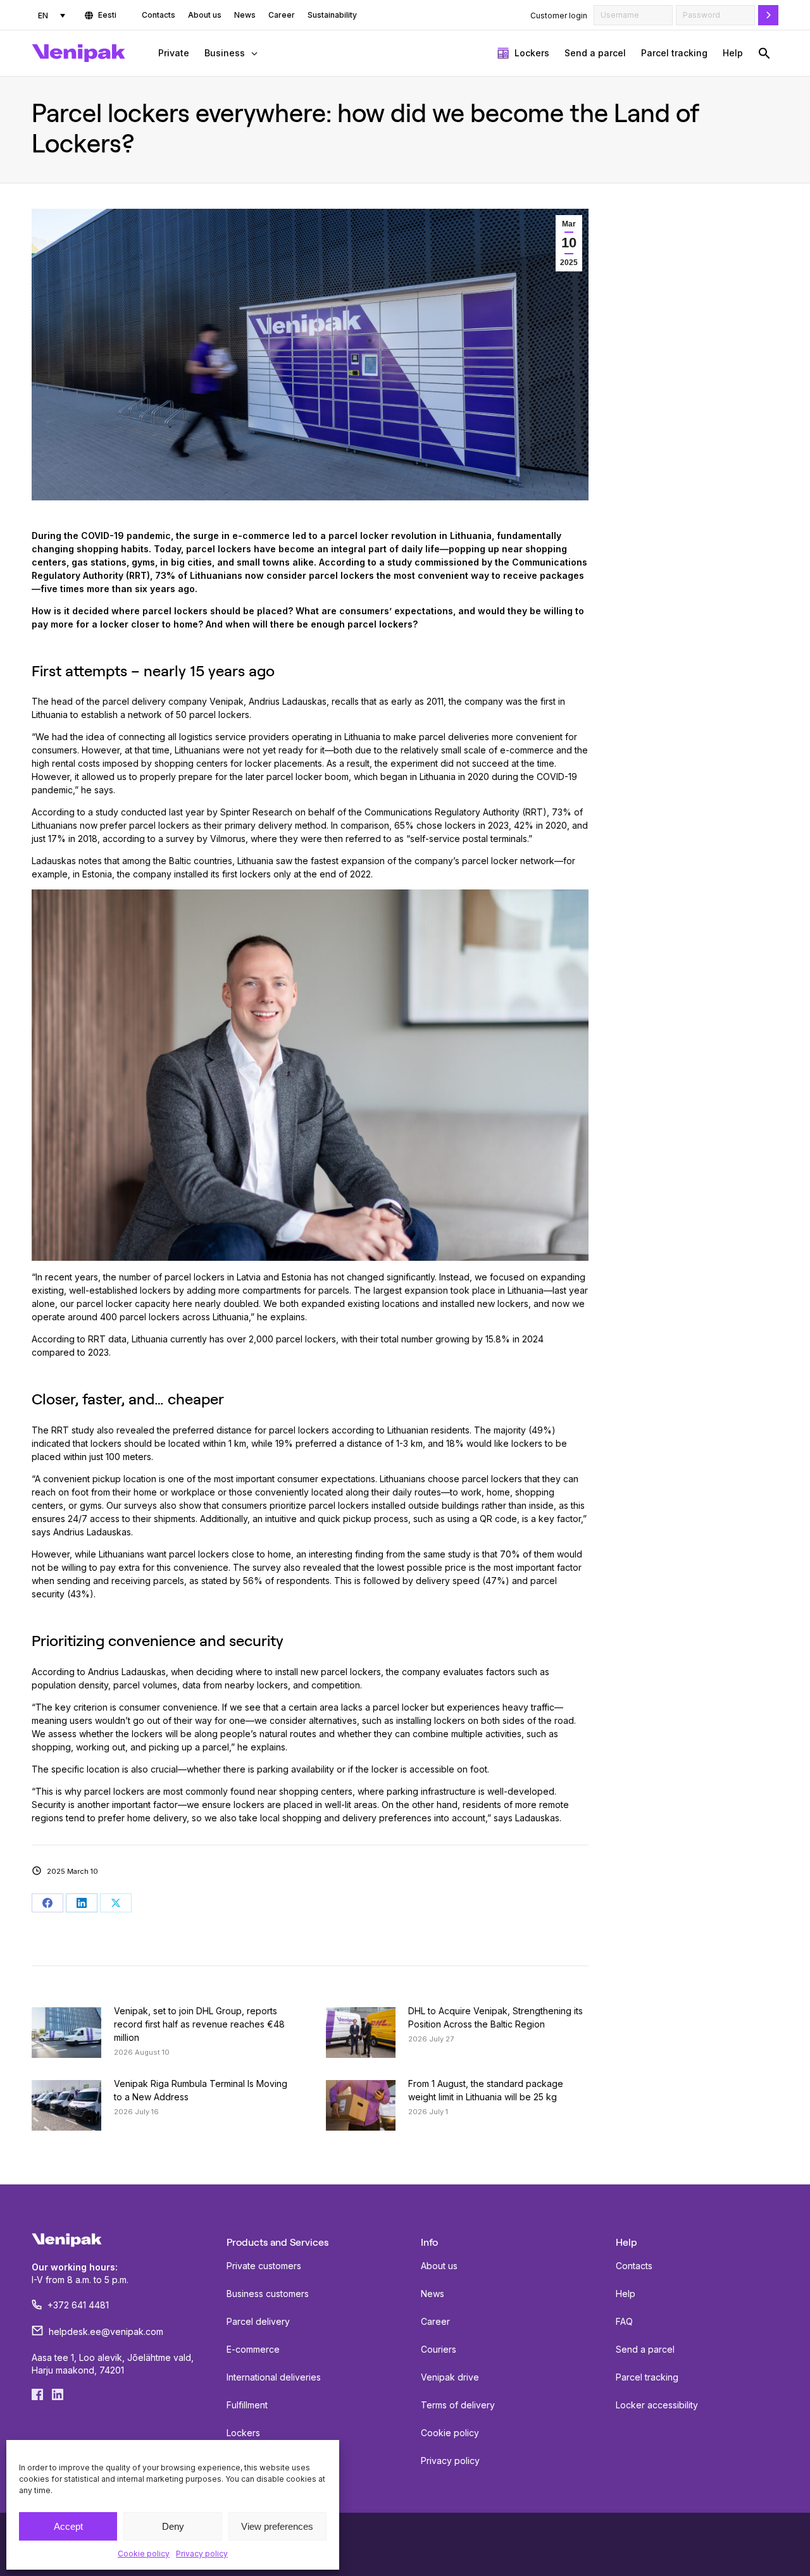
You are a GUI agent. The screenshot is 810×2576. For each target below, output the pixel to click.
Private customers (264, 2266)
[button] (764, 53)
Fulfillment (247, 2405)
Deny (173, 2526)
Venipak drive (450, 2377)
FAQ (624, 2321)
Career (435, 2321)
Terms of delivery (458, 2405)
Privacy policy (202, 2554)
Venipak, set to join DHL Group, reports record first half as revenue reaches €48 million (199, 2024)
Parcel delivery (258, 2321)
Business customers (268, 2294)
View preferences (277, 2526)
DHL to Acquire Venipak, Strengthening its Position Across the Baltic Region (495, 2017)
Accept (68, 2526)
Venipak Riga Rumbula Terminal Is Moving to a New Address (201, 2090)
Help (626, 2294)
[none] (52, 15)
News (433, 2294)
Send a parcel (645, 2349)
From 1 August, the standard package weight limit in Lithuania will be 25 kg (486, 2090)
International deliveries (274, 2377)
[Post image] (66, 2033)
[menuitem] (52, 15)
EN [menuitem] (43, 15)
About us (439, 2266)
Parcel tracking (647, 2377)
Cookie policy (144, 2554)
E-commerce (253, 2349)
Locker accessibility (657, 2405)
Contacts (634, 2266)
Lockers (243, 2433)
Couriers (439, 2349)
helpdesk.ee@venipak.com (106, 2331)
